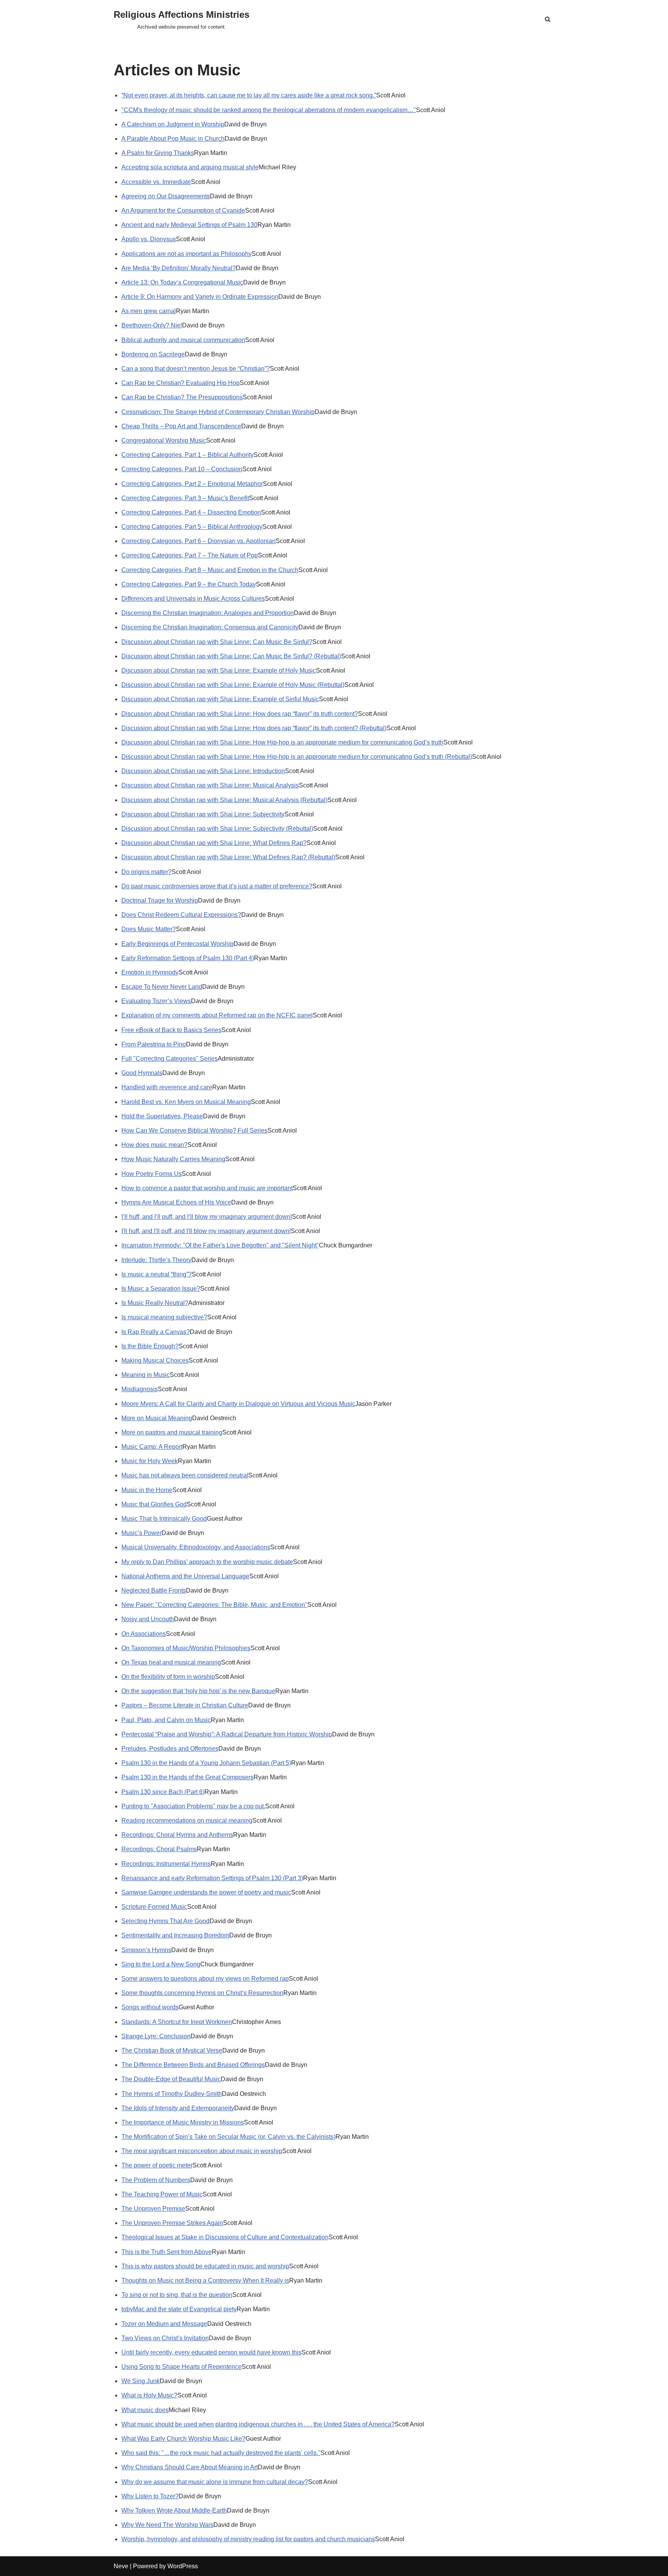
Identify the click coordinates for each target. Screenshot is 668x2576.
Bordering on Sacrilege (153, 354)
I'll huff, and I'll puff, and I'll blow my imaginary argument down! (206, 1231)
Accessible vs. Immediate (156, 182)
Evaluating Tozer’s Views (156, 1001)
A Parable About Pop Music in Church (173, 139)
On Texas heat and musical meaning (171, 1662)
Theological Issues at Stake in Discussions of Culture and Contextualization (225, 2237)
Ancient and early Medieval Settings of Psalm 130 (189, 225)
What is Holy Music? (149, 2395)
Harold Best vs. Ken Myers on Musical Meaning (186, 1102)
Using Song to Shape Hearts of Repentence (181, 2367)
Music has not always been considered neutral (185, 1475)
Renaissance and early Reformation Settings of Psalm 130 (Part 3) (212, 1878)
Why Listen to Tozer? (150, 2496)
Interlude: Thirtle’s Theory (156, 1260)
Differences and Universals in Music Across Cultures (193, 599)
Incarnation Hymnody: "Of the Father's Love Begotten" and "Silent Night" (220, 1245)
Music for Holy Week (150, 1461)
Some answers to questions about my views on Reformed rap (205, 1979)
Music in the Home (147, 1490)
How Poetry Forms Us (152, 1174)
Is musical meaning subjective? (164, 1317)
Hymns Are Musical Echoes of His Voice (176, 1202)
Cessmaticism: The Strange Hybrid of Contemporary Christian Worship (218, 412)
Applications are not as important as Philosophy (187, 254)
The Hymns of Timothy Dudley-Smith (172, 2094)
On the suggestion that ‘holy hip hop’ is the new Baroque (198, 1691)
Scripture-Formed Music (154, 1907)
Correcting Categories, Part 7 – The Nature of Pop (190, 555)
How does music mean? (154, 1145)
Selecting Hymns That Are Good (165, 1921)
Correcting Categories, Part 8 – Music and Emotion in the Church (210, 570)
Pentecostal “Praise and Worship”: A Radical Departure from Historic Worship (227, 1734)
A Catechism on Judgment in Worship (173, 124)
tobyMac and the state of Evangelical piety (179, 2309)
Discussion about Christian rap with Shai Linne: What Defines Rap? (214, 843)
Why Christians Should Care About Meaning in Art (190, 2467)
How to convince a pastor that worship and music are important (207, 1188)
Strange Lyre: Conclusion (156, 2036)
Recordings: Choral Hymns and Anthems (177, 1835)
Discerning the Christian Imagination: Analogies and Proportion (208, 613)
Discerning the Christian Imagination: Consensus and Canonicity (210, 627)
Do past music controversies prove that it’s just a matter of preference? (217, 886)
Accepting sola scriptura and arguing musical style (190, 167)
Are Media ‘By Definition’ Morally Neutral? (179, 268)
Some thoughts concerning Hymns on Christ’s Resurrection (202, 1993)
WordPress (183, 2566)
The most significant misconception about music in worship (202, 2151)
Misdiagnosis (140, 1389)
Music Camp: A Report (152, 1447)
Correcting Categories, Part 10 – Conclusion (182, 469)
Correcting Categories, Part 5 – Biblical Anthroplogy (192, 527)
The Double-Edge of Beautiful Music (171, 2079)
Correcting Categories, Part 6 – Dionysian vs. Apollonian (199, 541)
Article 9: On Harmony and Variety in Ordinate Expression (200, 297)
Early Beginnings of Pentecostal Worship (177, 944)
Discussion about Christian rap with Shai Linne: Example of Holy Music (219, 670)
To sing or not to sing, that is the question (177, 2295)
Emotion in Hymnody (150, 972)
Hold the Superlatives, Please (162, 1116)
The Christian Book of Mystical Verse (172, 2050)
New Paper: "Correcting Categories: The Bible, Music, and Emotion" (214, 1605)
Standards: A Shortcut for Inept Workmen (177, 2022)
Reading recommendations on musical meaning (187, 1820)
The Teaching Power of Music (162, 2194)
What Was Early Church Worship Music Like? (183, 2439)
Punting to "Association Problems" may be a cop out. (193, 1806)
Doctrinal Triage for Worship (160, 900)
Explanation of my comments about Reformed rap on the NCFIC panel (217, 1015)
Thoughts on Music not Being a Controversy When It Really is (205, 2280)
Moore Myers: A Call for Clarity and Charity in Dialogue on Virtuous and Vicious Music (238, 1404)
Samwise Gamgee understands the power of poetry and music (206, 1892)
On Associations (144, 1634)
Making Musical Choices (155, 1360)
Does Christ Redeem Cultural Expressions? (181, 915)
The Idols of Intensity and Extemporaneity (178, 2108)
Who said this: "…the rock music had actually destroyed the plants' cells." (221, 2453)
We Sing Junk (141, 2381)
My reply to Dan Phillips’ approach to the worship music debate (207, 1562)
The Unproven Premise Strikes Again (172, 2223)
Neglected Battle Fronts (154, 1590)
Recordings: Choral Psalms (159, 1849)
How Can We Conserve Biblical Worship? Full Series (194, 1130)
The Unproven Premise (153, 2209)
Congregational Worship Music (164, 440)
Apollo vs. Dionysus (149, 239)
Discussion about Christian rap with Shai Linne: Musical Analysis (210, 785)
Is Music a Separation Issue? (161, 1289)
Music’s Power (141, 1533)
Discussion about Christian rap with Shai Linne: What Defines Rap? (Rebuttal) (228, 857)
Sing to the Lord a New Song (161, 1964)
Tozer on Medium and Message (164, 2324)
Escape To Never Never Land (162, 987)
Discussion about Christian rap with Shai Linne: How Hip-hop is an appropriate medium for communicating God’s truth (282, 742)
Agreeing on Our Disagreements (166, 196)
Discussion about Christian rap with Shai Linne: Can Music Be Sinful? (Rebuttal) (231, 656)
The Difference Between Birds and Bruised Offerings (193, 2065)
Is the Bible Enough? (150, 1346)
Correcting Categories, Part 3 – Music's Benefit (185, 498)
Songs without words (150, 2007)
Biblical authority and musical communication (183, 340)
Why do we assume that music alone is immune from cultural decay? (215, 2482)
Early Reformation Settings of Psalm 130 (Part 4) (188, 958)
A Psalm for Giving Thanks (158, 153)
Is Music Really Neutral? (155, 1303)
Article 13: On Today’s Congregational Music (182, 282)
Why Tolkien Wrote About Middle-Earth (174, 2510)
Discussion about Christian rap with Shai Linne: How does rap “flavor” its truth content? (240, 714)
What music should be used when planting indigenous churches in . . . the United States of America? (258, 2424)
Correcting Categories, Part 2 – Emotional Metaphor (192, 484)
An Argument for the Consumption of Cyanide (183, 210)
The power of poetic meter (157, 2165)
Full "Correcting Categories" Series (170, 1059)
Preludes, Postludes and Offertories (170, 1749)
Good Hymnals (142, 1073)
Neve (121, 2566)
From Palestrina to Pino (154, 1044)
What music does (145, 2410)
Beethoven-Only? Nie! (152, 325)
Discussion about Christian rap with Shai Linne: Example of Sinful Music (220, 699)
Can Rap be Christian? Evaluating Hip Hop (181, 383)
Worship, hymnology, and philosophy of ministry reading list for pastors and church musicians (248, 2539)
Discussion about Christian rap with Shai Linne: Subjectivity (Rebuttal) (217, 829)
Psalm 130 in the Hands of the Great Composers (187, 1777)
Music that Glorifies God (154, 1504)
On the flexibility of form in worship (168, 1677)
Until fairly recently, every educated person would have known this (211, 2352)
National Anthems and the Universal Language (185, 1576)
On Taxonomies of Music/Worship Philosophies (186, 1648)
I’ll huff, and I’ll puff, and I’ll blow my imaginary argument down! (207, 1217)
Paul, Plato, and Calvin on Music (166, 1720)
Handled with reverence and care (167, 1087)
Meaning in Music (146, 1375)
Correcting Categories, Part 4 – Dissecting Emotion (191, 512)
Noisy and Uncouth (148, 1619)
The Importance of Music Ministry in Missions (183, 2122)
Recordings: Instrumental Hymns (166, 1864)
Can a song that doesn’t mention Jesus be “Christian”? (196, 369)
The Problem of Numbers (156, 2180)
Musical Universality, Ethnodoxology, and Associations (196, 1547)
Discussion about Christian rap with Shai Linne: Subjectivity (203, 814)
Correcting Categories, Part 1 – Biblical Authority (187, 455)
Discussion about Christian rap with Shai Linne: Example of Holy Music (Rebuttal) (233, 685)
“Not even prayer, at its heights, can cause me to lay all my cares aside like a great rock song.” (249, 95)
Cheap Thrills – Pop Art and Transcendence (181, 426)
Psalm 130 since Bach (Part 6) (163, 1792)
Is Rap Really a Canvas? (156, 1332)
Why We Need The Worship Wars (167, 2525)
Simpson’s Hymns (146, 1950)
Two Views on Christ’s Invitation (165, 2338)
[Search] (548, 19)
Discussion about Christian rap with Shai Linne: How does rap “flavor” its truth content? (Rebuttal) (254, 728)
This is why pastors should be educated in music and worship (205, 2266)
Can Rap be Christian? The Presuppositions (182, 397)
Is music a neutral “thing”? (157, 1274)
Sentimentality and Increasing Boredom (175, 1935)
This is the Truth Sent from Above (167, 2252)
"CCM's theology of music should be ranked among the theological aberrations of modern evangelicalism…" (269, 110)
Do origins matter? (147, 872)
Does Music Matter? (149, 929)
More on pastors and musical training (172, 1432)
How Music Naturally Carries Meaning (173, 1159)
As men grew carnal (149, 311)
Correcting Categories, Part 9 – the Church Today (189, 584)
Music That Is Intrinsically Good (164, 1519)
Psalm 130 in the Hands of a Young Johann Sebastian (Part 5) (206, 1763)
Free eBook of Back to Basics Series (171, 1030)
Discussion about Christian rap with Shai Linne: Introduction (203, 771)
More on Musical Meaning (157, 1418)
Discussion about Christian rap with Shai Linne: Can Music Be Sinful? (217, 642)
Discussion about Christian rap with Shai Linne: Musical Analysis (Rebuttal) (224, 800)
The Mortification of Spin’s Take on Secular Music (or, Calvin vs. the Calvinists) (228, 2137)
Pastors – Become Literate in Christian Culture (185, 1705)
